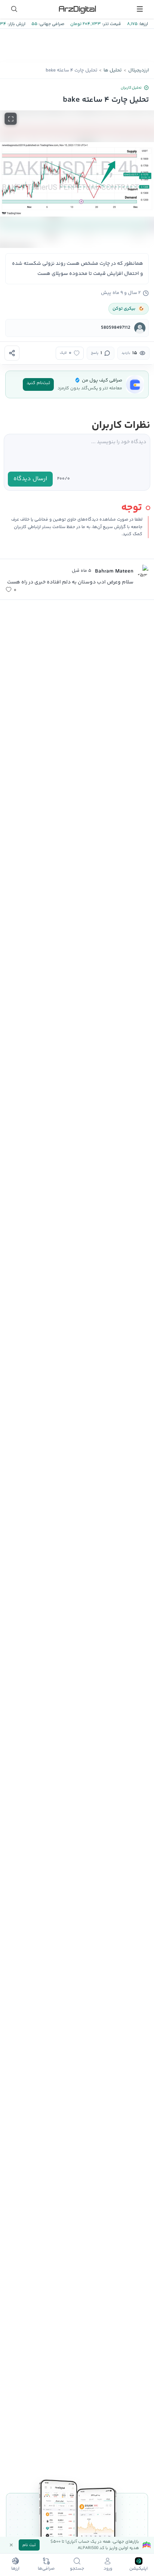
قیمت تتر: (111, 24)
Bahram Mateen (114, 571)
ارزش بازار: (16, 24)
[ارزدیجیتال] (77, 9)
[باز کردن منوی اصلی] (140, 9)
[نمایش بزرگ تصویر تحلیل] (11, 119)
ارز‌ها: (143, 24)
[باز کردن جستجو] (14, 9)
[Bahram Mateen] (142, 571)
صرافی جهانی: (51, 24)
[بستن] (11, 2545)
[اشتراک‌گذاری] (12, 353)
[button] (77, 179)
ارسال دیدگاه (30, 479)
